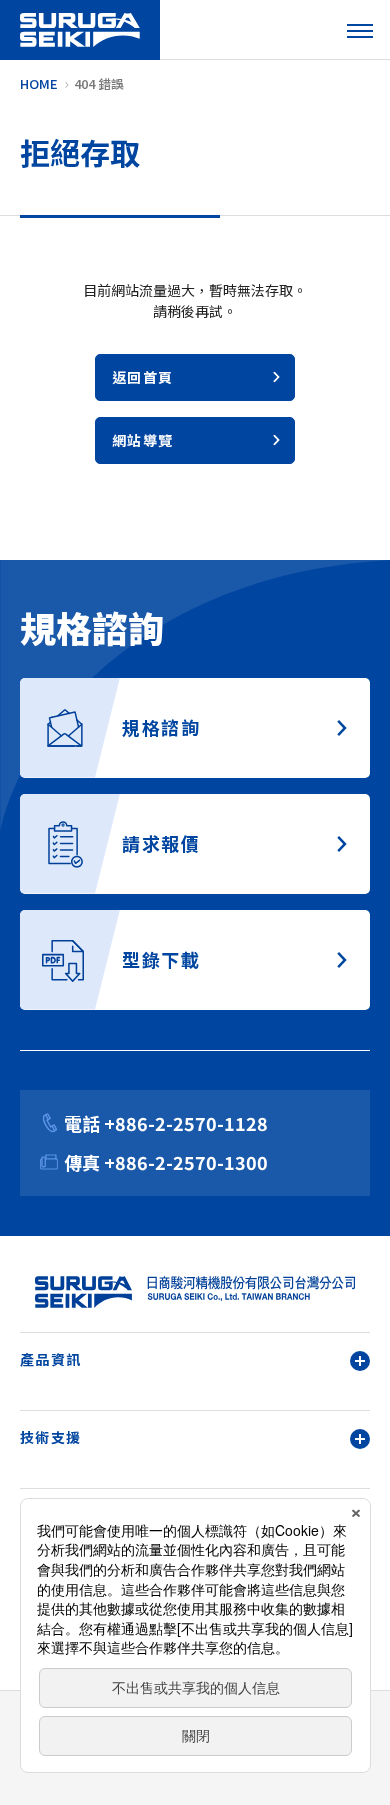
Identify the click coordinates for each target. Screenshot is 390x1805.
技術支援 (51, 1437)
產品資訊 (51, 1359)
